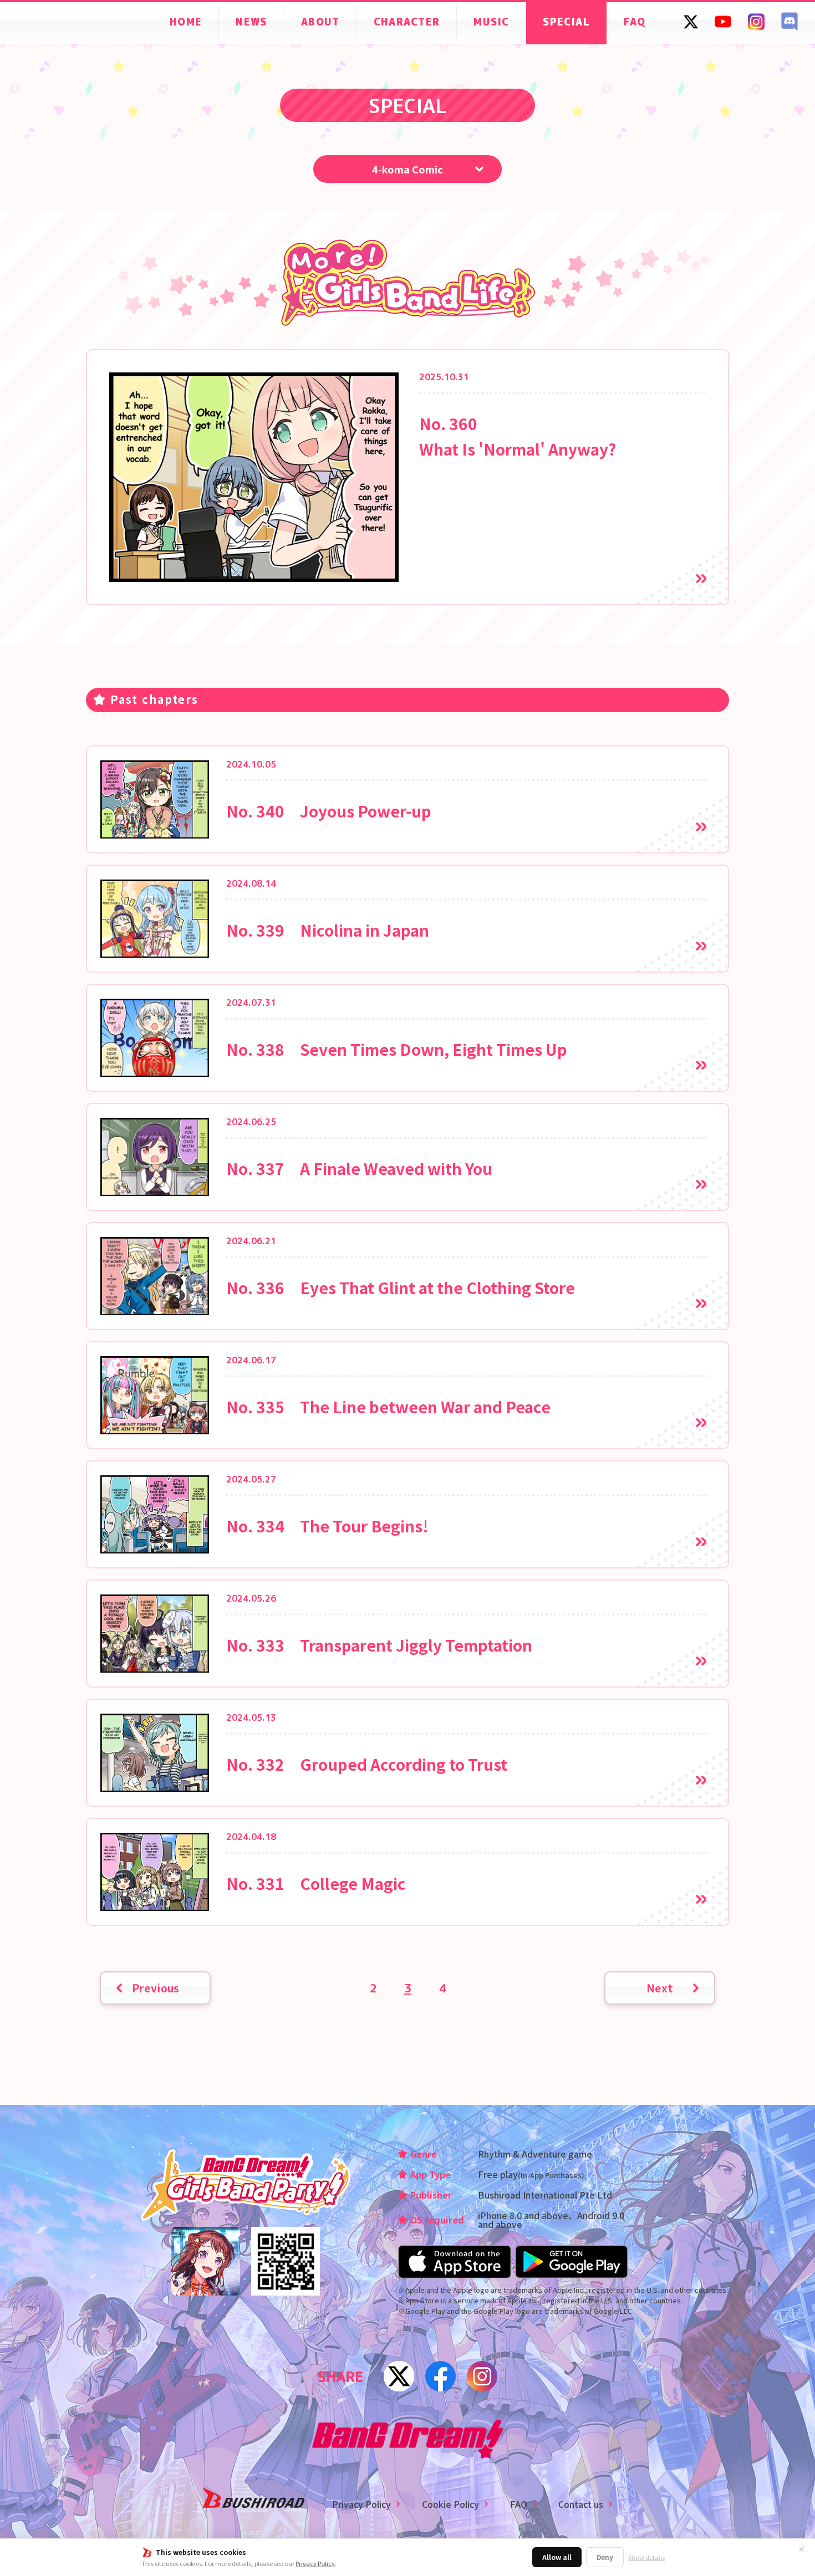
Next (660, 1988)
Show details (646, 2557)
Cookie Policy (450, 2504)
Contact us (581, 2504)
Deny (605, 2557)
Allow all (557, 2557)
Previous (156, 1988)
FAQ (519, 2504)
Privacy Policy (315, 2563)
